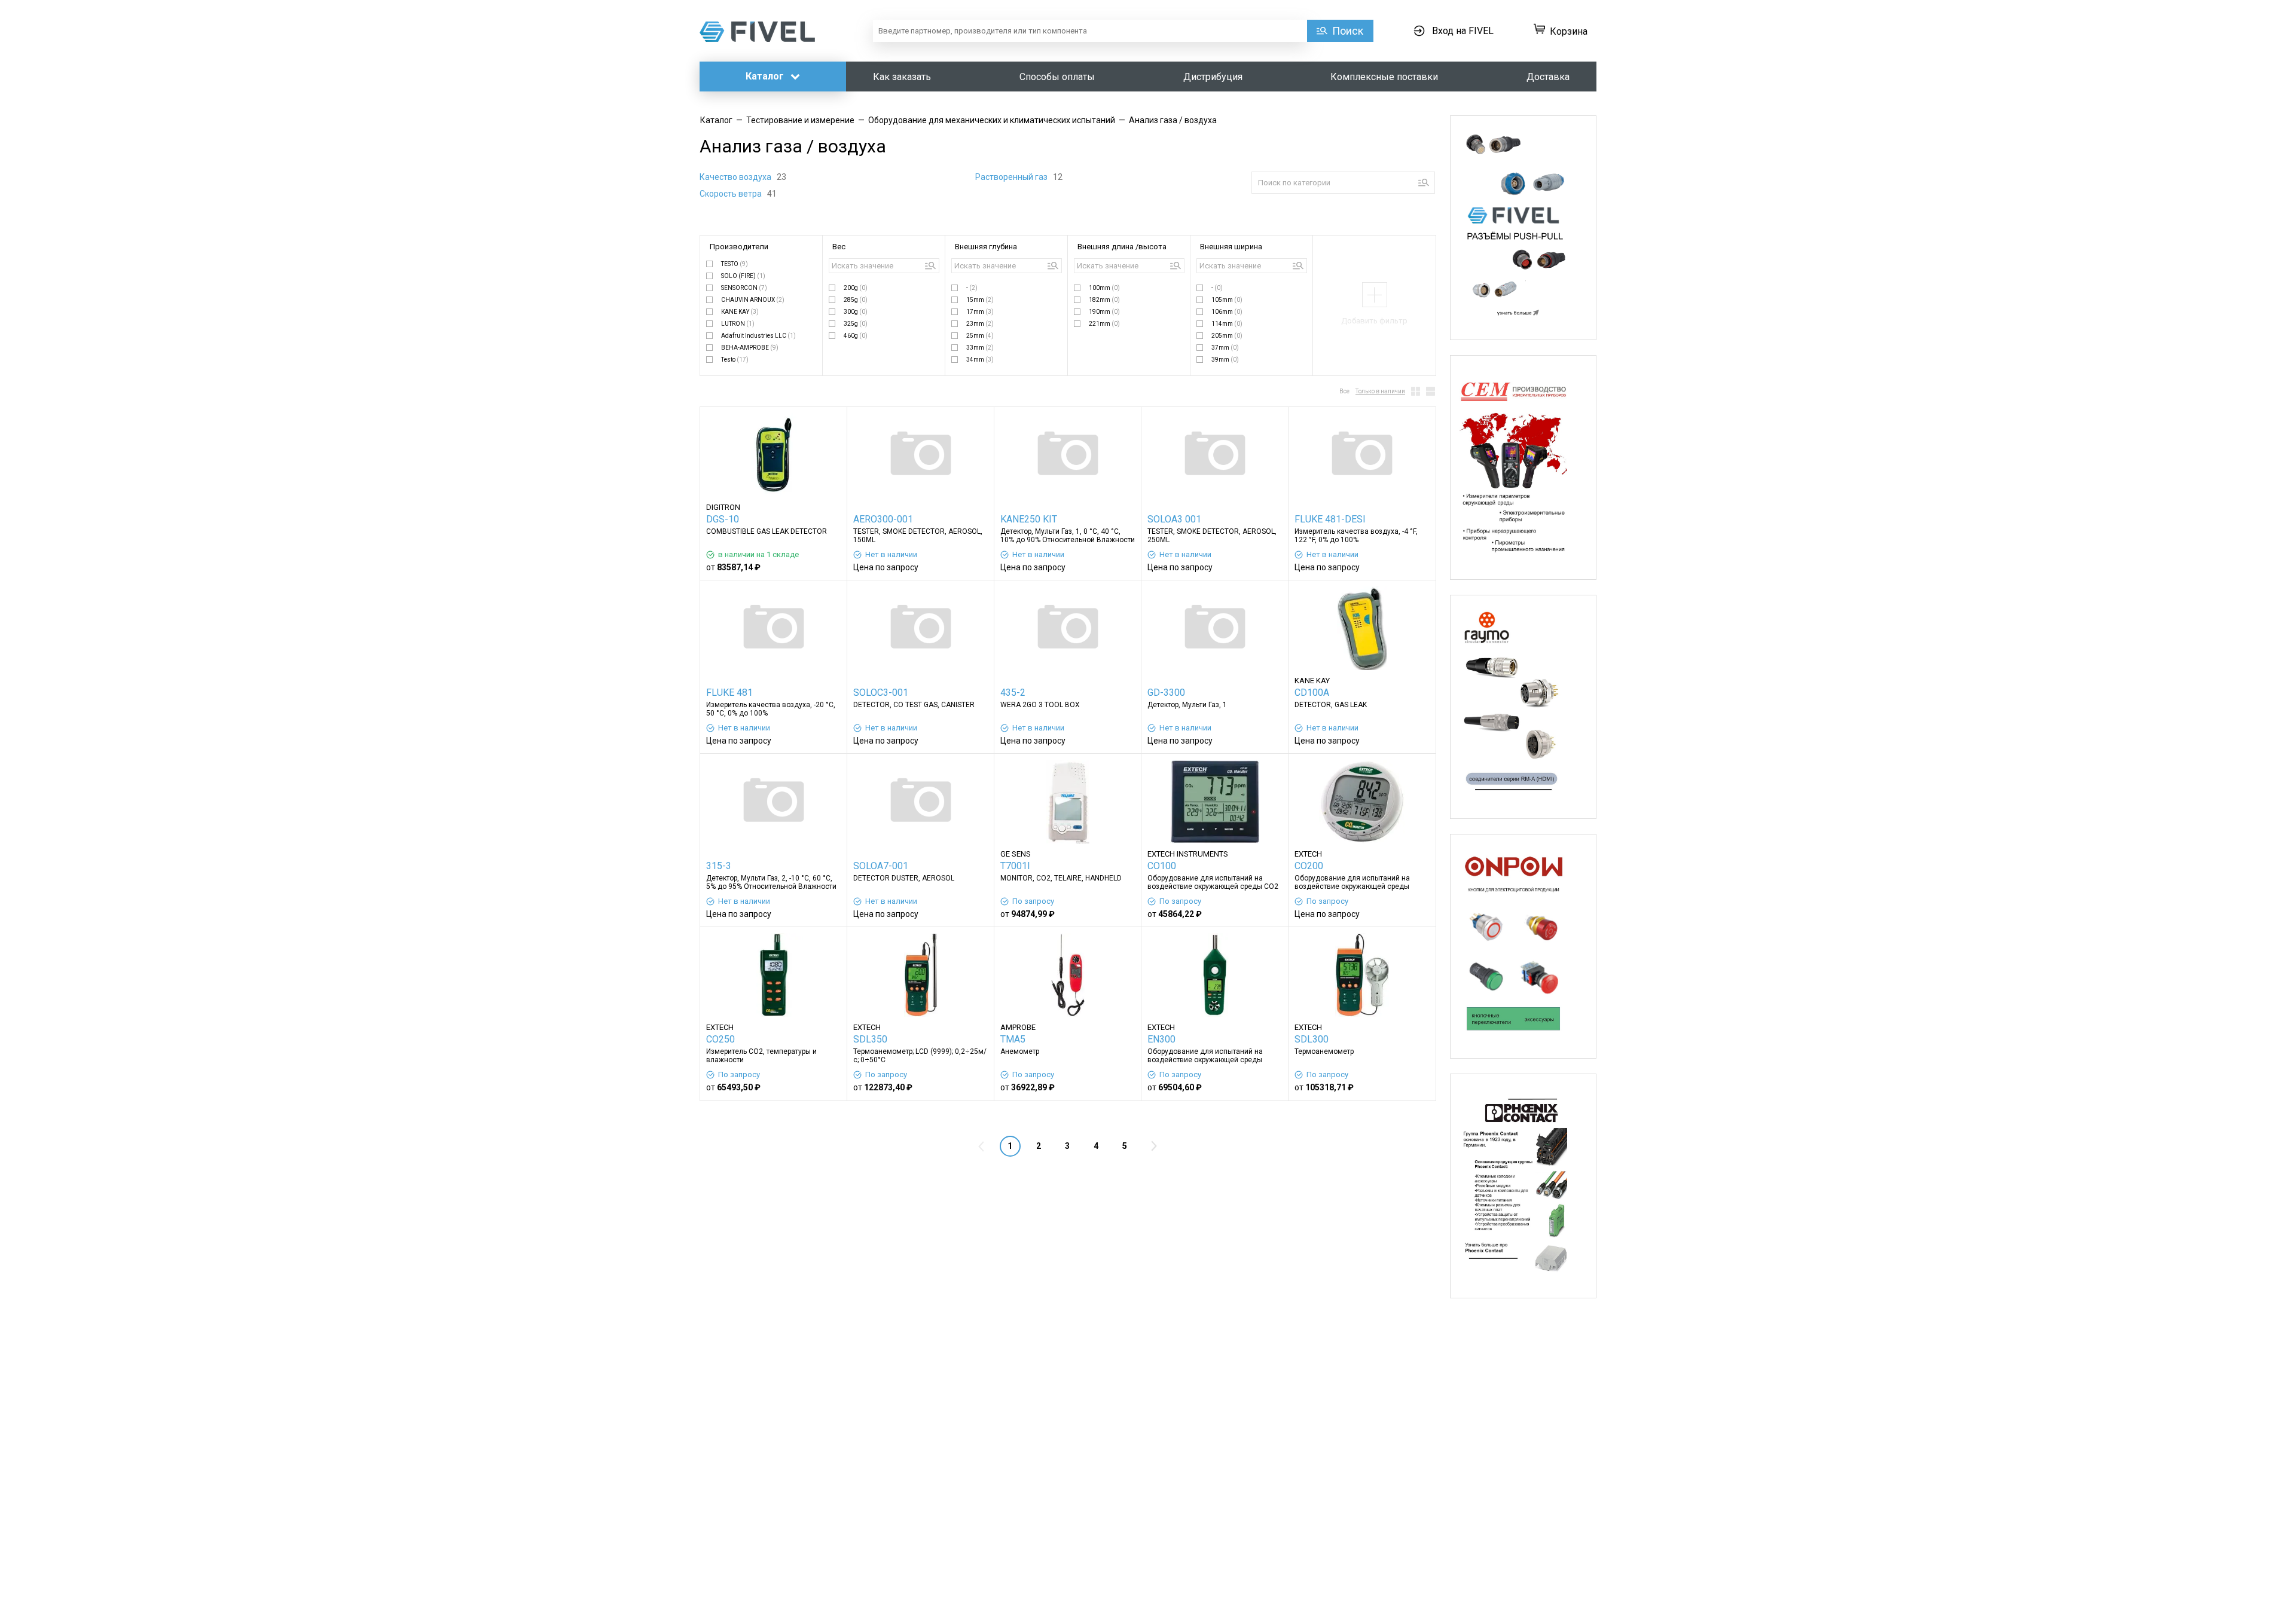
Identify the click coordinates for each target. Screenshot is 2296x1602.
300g (856, 312)
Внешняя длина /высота (1122, 247)
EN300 (1161, 1039)
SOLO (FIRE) (743, 276)
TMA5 (1013, 1039)
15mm (980, 300)
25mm (980, 336)
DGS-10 (723, 519)
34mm (980, 360)
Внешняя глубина (986, 247)
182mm (1104, 300)
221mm (1104, 324)
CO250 (720, 1039)
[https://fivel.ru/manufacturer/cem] (1523, 467)
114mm (1227, 324)
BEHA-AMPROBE (750, 348)
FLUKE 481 (729, 693)
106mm (1227, 312)
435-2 (1013, 693)
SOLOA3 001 (1174, 519)
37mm (1225, 348)
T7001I (1015, 866)
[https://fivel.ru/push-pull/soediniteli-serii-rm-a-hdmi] (1523, 707)
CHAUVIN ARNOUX (753, 300)
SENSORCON (744, 288)
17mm (980, 312)
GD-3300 (1166, 693)
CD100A (1312, 693)
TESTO (735, 264)
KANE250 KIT (1029, 519)
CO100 (1162, 866)
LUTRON (738, 324)
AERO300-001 (883, 519)
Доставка (1548, 77)
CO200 (1309, 866)
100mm (1104, 288)
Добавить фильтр (1374, 321)
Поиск (1348, 31)
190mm (1104, 312)
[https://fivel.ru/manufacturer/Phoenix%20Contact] (1523, 1186)
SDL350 (870, 1039)
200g (856, 288)
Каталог (766, 76)
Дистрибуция (1213, 77)
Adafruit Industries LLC (758, 336)
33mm (980, 348)
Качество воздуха (736, 177)
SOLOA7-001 (881, 866)
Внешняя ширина (1231, 247)
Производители (739, 247)
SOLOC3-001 (881, 693)
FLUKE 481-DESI (1330, 519)
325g (856, 324)
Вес (839, 247)
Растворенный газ (1012, 177)
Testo (735, 360)
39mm (1225, 360)
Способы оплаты (1057, 77)
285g (856, 300)
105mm (1227, 300)
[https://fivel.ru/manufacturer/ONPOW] (1523, 946)
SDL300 (1312, 1039)
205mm (1227, 336)
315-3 (719, 866)
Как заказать (902, 77)
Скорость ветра (732, 194)
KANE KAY (740, 312)
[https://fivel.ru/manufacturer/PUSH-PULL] (1523, 228)
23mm (980, 324)
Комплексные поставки (1384, 77)
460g (856, 336)
